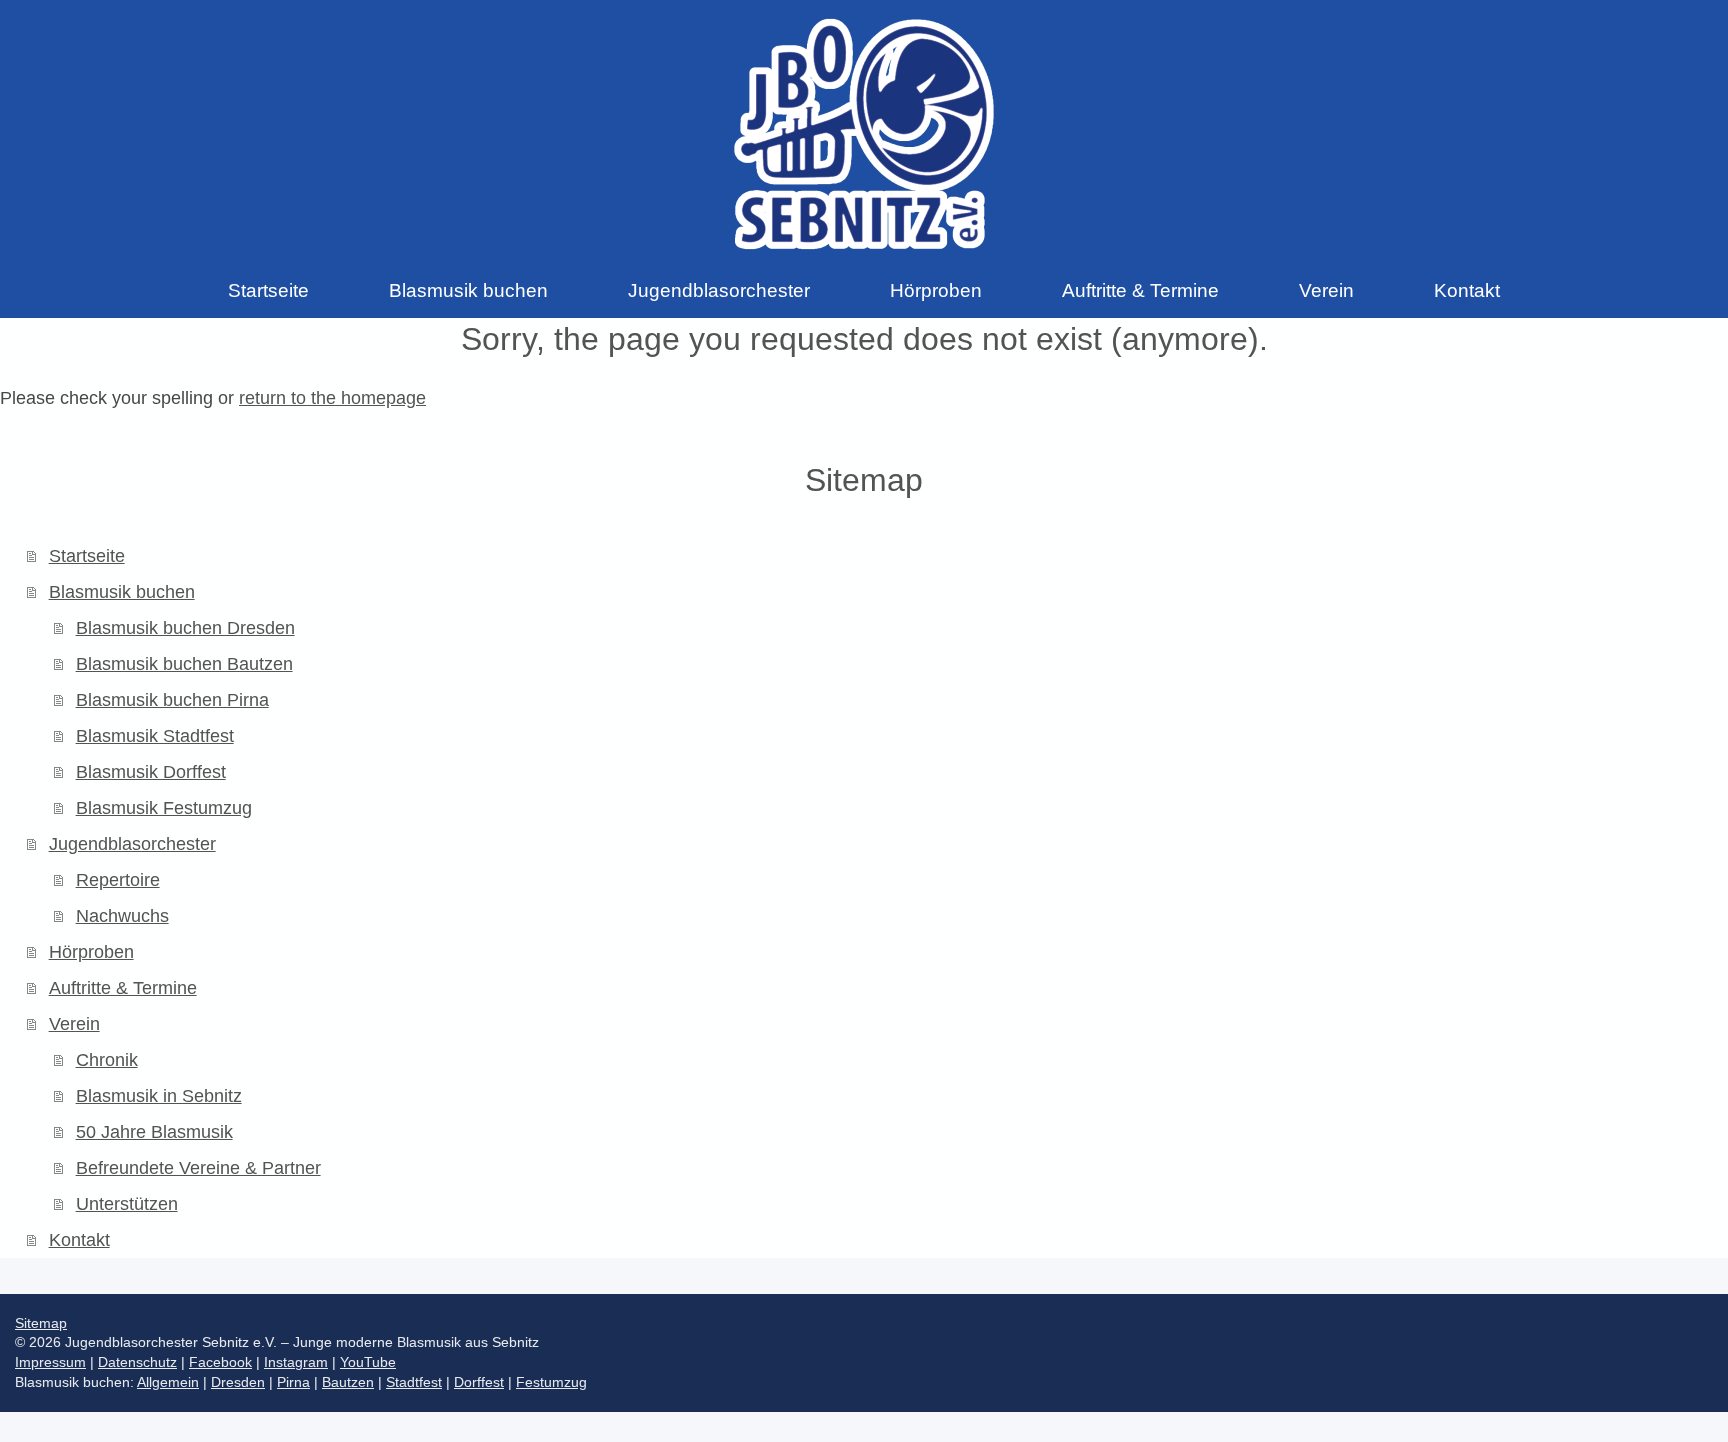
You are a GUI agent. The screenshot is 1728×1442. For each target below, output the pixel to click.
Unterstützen (127, 1204)
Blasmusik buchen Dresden (185, 628)
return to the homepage (332, 398)
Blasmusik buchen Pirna (172, 700)
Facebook (220, 1362)
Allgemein (168, 1382)
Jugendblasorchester (132, 844)
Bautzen (348, 1382)
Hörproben (91, 952)
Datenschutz (137, 1362)
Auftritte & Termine (123, 988)
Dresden (238, 1382)
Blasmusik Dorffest (151, 772)
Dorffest (479, 1382)
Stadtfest (414, 1382)
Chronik (107, 1060)
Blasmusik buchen (122, 592)
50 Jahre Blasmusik (154, 1132)
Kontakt (79, 1240)
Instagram (296, 1362)
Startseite (87, 556)
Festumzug (551, 1382)
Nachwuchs (122, 916)
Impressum (50, 1362)
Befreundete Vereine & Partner (198, 1168)
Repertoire (118, 880)
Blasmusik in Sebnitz (159, 1096)
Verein (74, 1024)
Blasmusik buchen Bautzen (184, 664)
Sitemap (41, 1323)
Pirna (293, 1382)
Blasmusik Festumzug (164, 808)
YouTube (368, 1362)
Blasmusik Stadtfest (155, 736)
